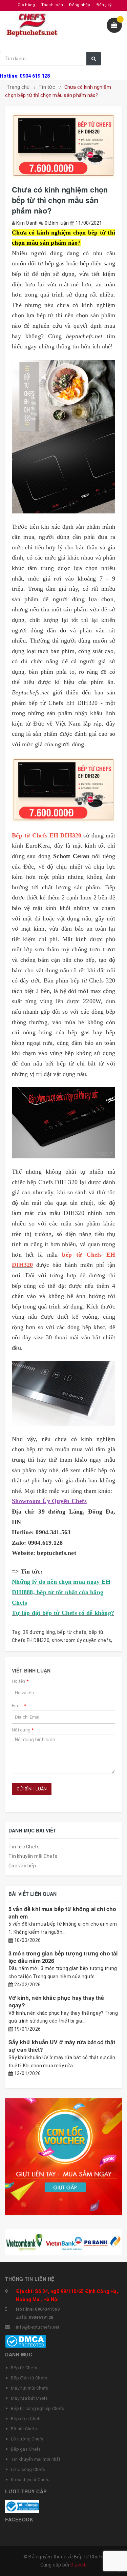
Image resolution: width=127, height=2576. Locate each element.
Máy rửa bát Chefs (29, 2398)
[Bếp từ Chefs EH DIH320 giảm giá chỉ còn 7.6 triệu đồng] (63, 790)
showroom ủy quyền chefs (81, 1640)
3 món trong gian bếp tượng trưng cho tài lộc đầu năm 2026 (63, 1957)
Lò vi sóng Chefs (28, 2469)
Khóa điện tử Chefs (30, 2480)
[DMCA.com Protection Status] (26, 2341)
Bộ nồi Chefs (24, 2429)
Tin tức (47, 87)
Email (19, 1706)
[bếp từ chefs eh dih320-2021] (63, 1393)
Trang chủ (18, 87)
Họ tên (20, 1681)
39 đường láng (39, 1632)
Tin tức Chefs (24, 1847)
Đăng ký (104, 5)
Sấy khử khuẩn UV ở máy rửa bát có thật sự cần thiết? (62, 2046)
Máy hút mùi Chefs (29, 2388)
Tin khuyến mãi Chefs (33, 1856)
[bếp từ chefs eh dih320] (63, 437)
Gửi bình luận (32, 1789)
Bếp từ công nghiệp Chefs (37, 2408)
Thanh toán (52, 5)
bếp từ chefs (72, 1632)
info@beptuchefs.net (38, 2327)
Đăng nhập (80, 5)
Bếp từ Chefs (24, 2368)
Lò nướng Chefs (27, 2439)
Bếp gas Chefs (26, 2449)
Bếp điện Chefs (26, 2419)
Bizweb (79, 2565)
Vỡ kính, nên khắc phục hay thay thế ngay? (56, 2001)
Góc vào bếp (22, 1866)
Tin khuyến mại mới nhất (36, 2459)
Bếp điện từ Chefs (29, 2378)
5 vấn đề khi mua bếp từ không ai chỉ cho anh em (62, 1913)
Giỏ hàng (26, 5)
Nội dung (23, 1730)
